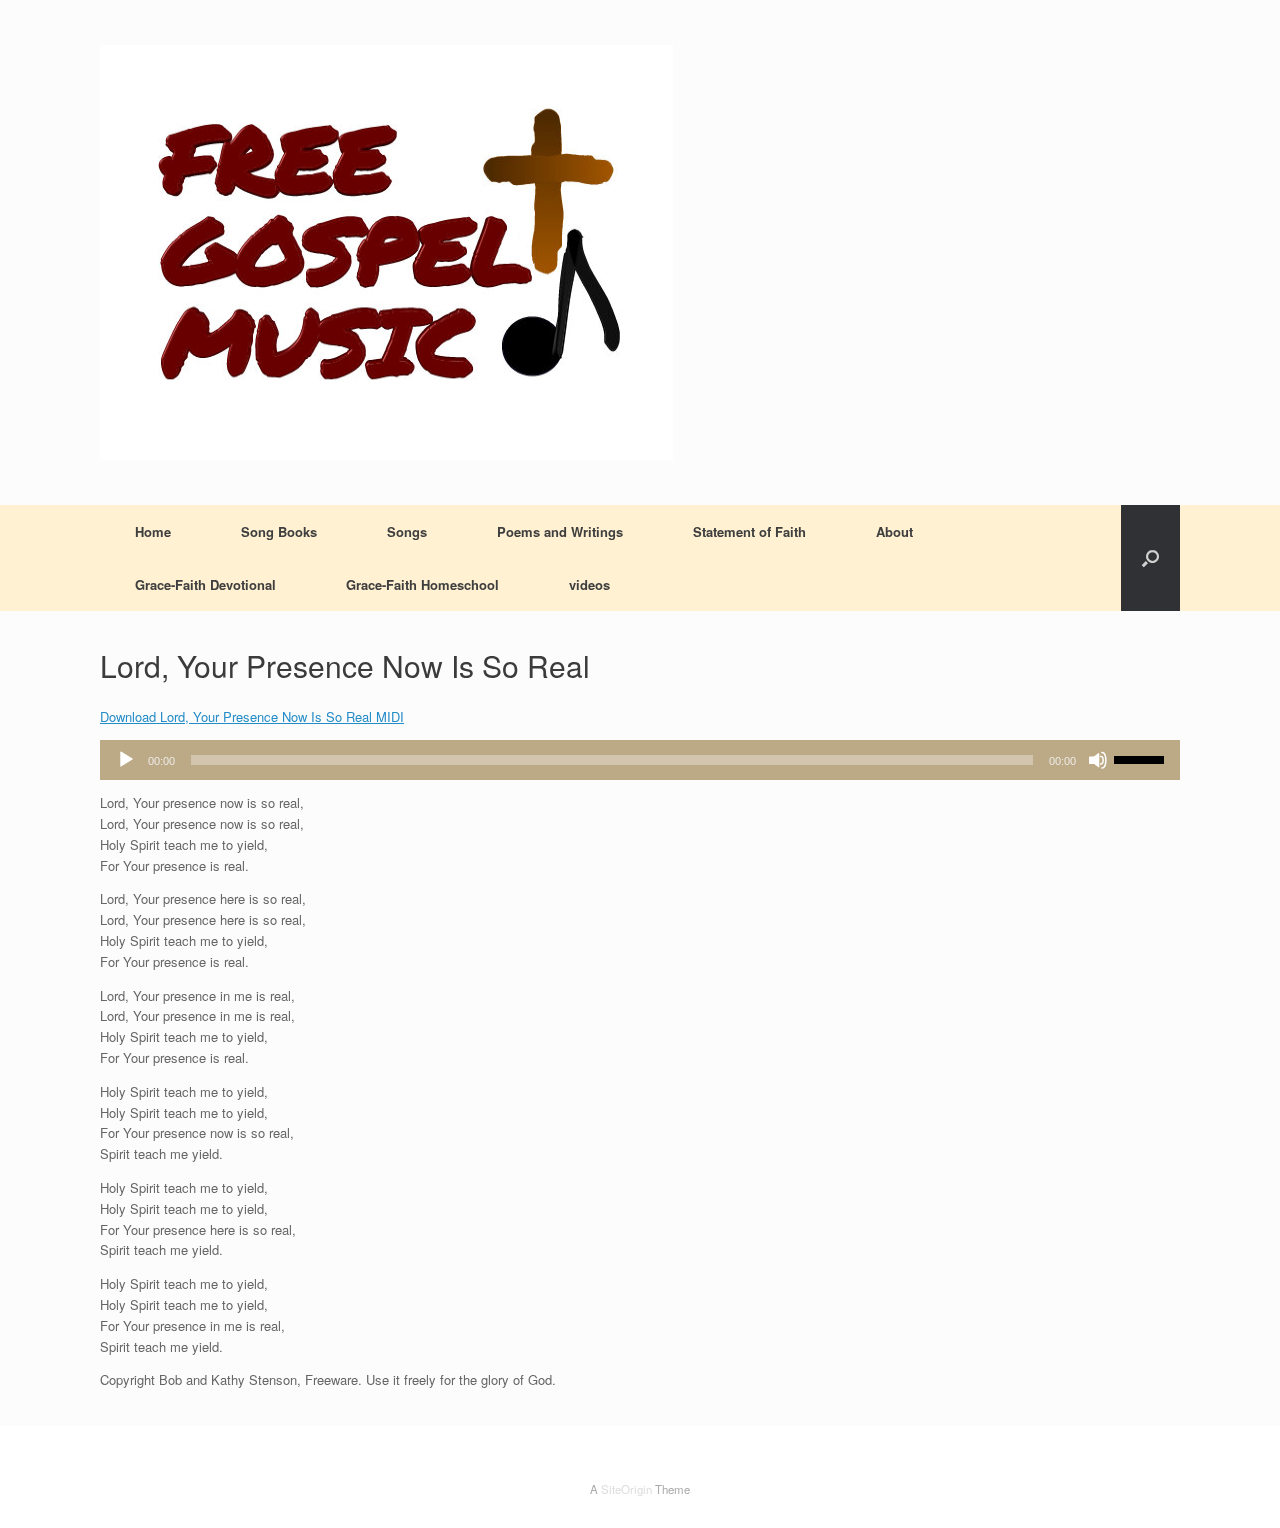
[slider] (1142, 758)
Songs (407, 531)
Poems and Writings (560, 531)
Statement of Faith (749, 531)
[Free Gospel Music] (386, 252)
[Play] (126, 760)
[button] (1150, 558)
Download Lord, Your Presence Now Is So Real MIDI (252, 716)
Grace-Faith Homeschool (422, 584)
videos (589, 584)
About (894, 531)
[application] (640, 760)
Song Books (279, 531)
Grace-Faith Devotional (205, 584)
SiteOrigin (626, 1489)
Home (153, 531)
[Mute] (1098, 760)
